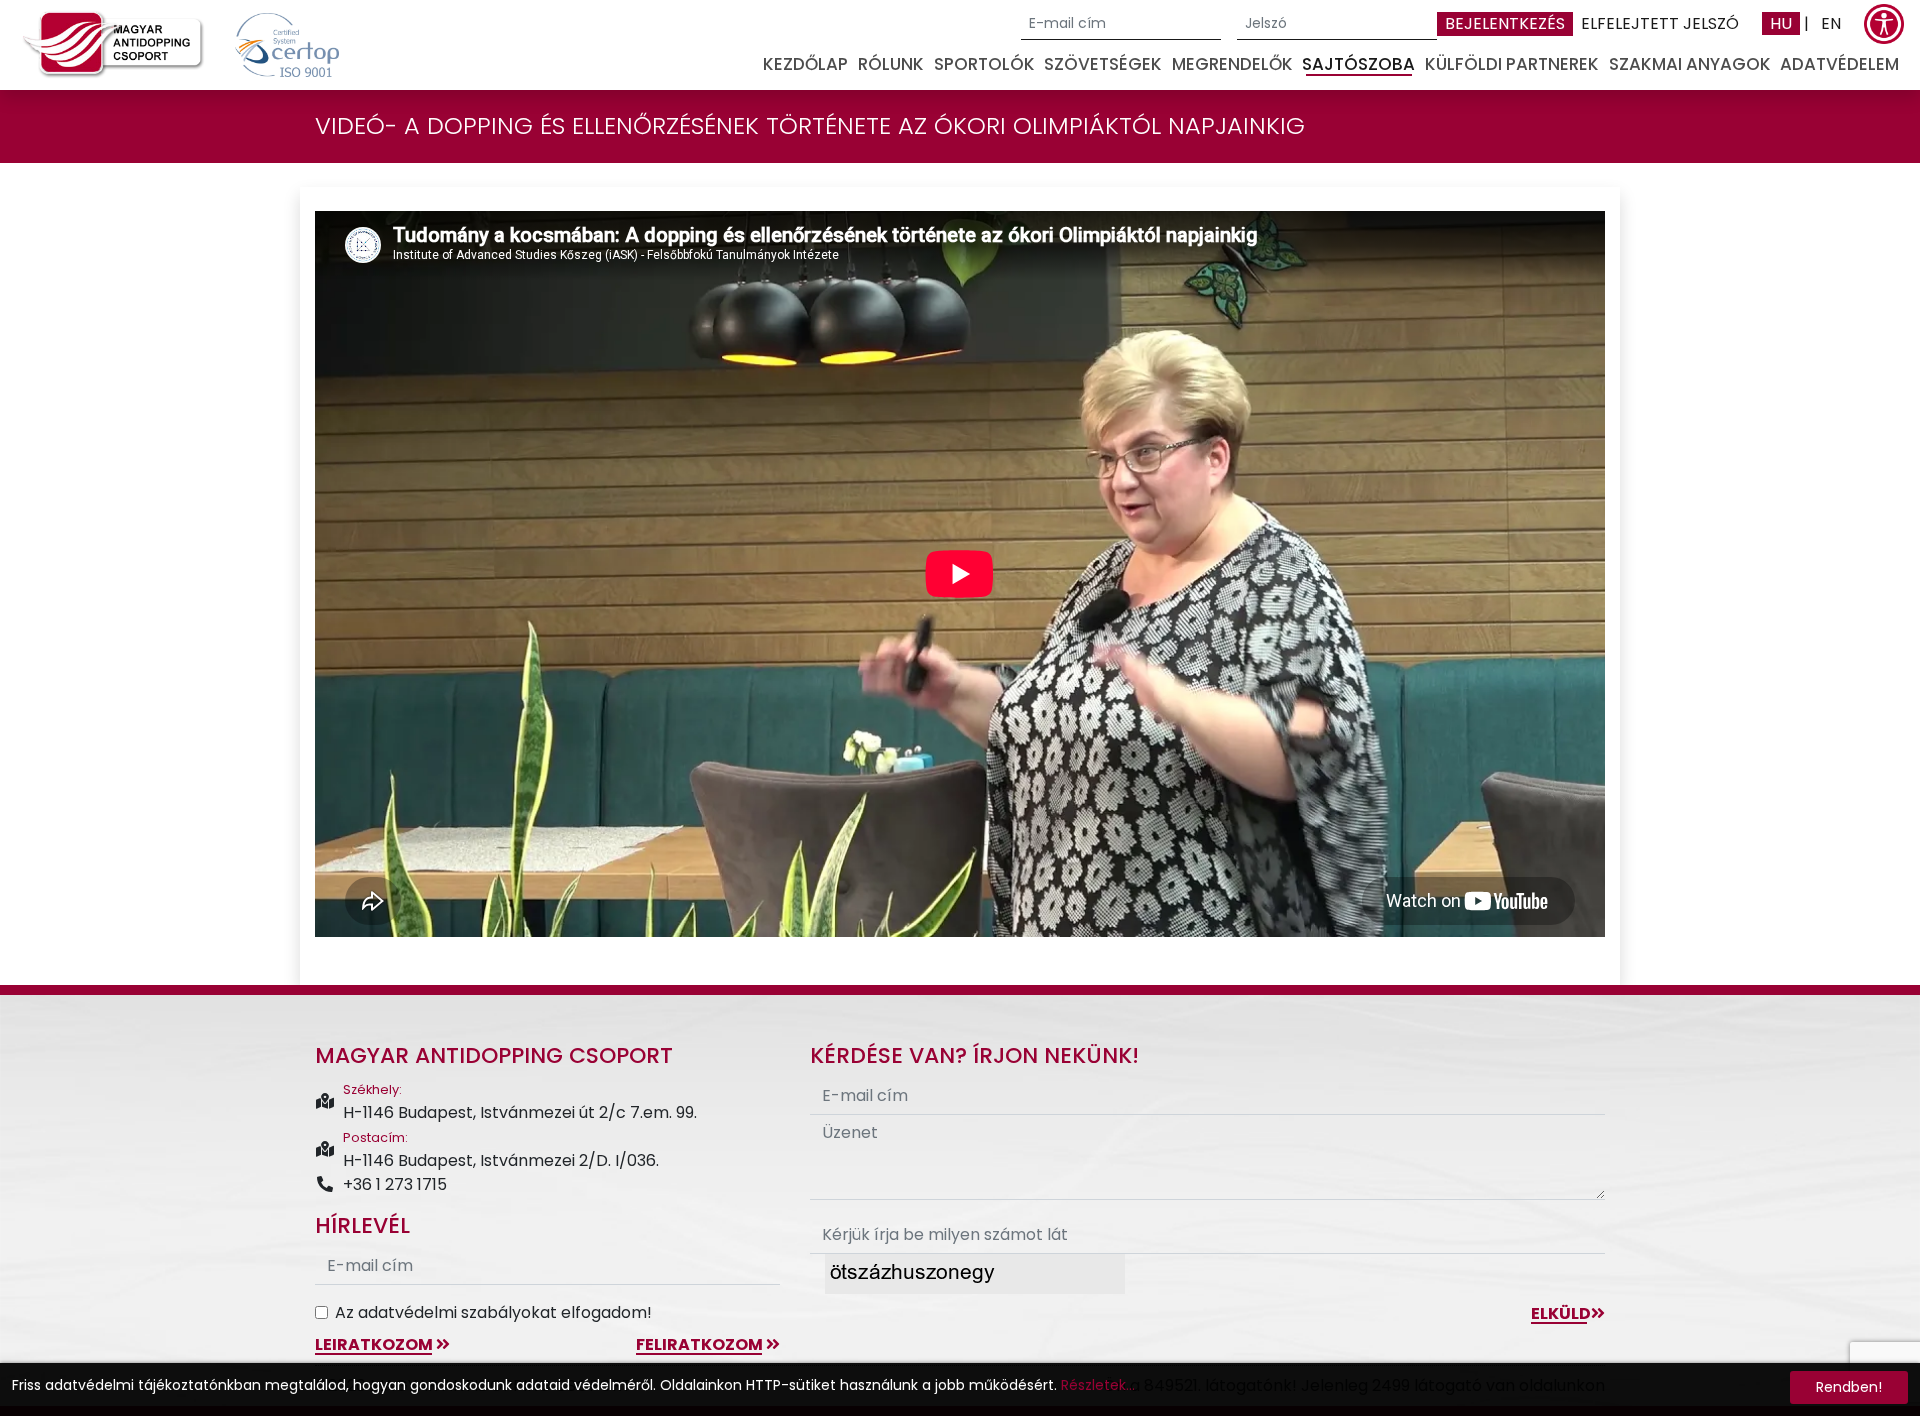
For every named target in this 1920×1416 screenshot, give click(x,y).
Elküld (1561, 1313)
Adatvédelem (1839, 64)
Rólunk (891, 64)
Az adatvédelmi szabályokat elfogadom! (493, 1312)
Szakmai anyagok (1690, 64)
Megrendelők (1232, 64)
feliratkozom (701, 1344)
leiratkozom (375, 1344)
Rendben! (1849, 1387)
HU (1781, 23)
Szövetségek (1103, 64)
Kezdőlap (805, 64)
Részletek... (1098, 1385)
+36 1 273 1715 (395, 1184)
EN (1831, 23)
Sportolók (984, 64)
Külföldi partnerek (1512, 64)
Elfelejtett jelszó (1660, 23)
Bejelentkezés (1505, 23)
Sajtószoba (1358, 64)
